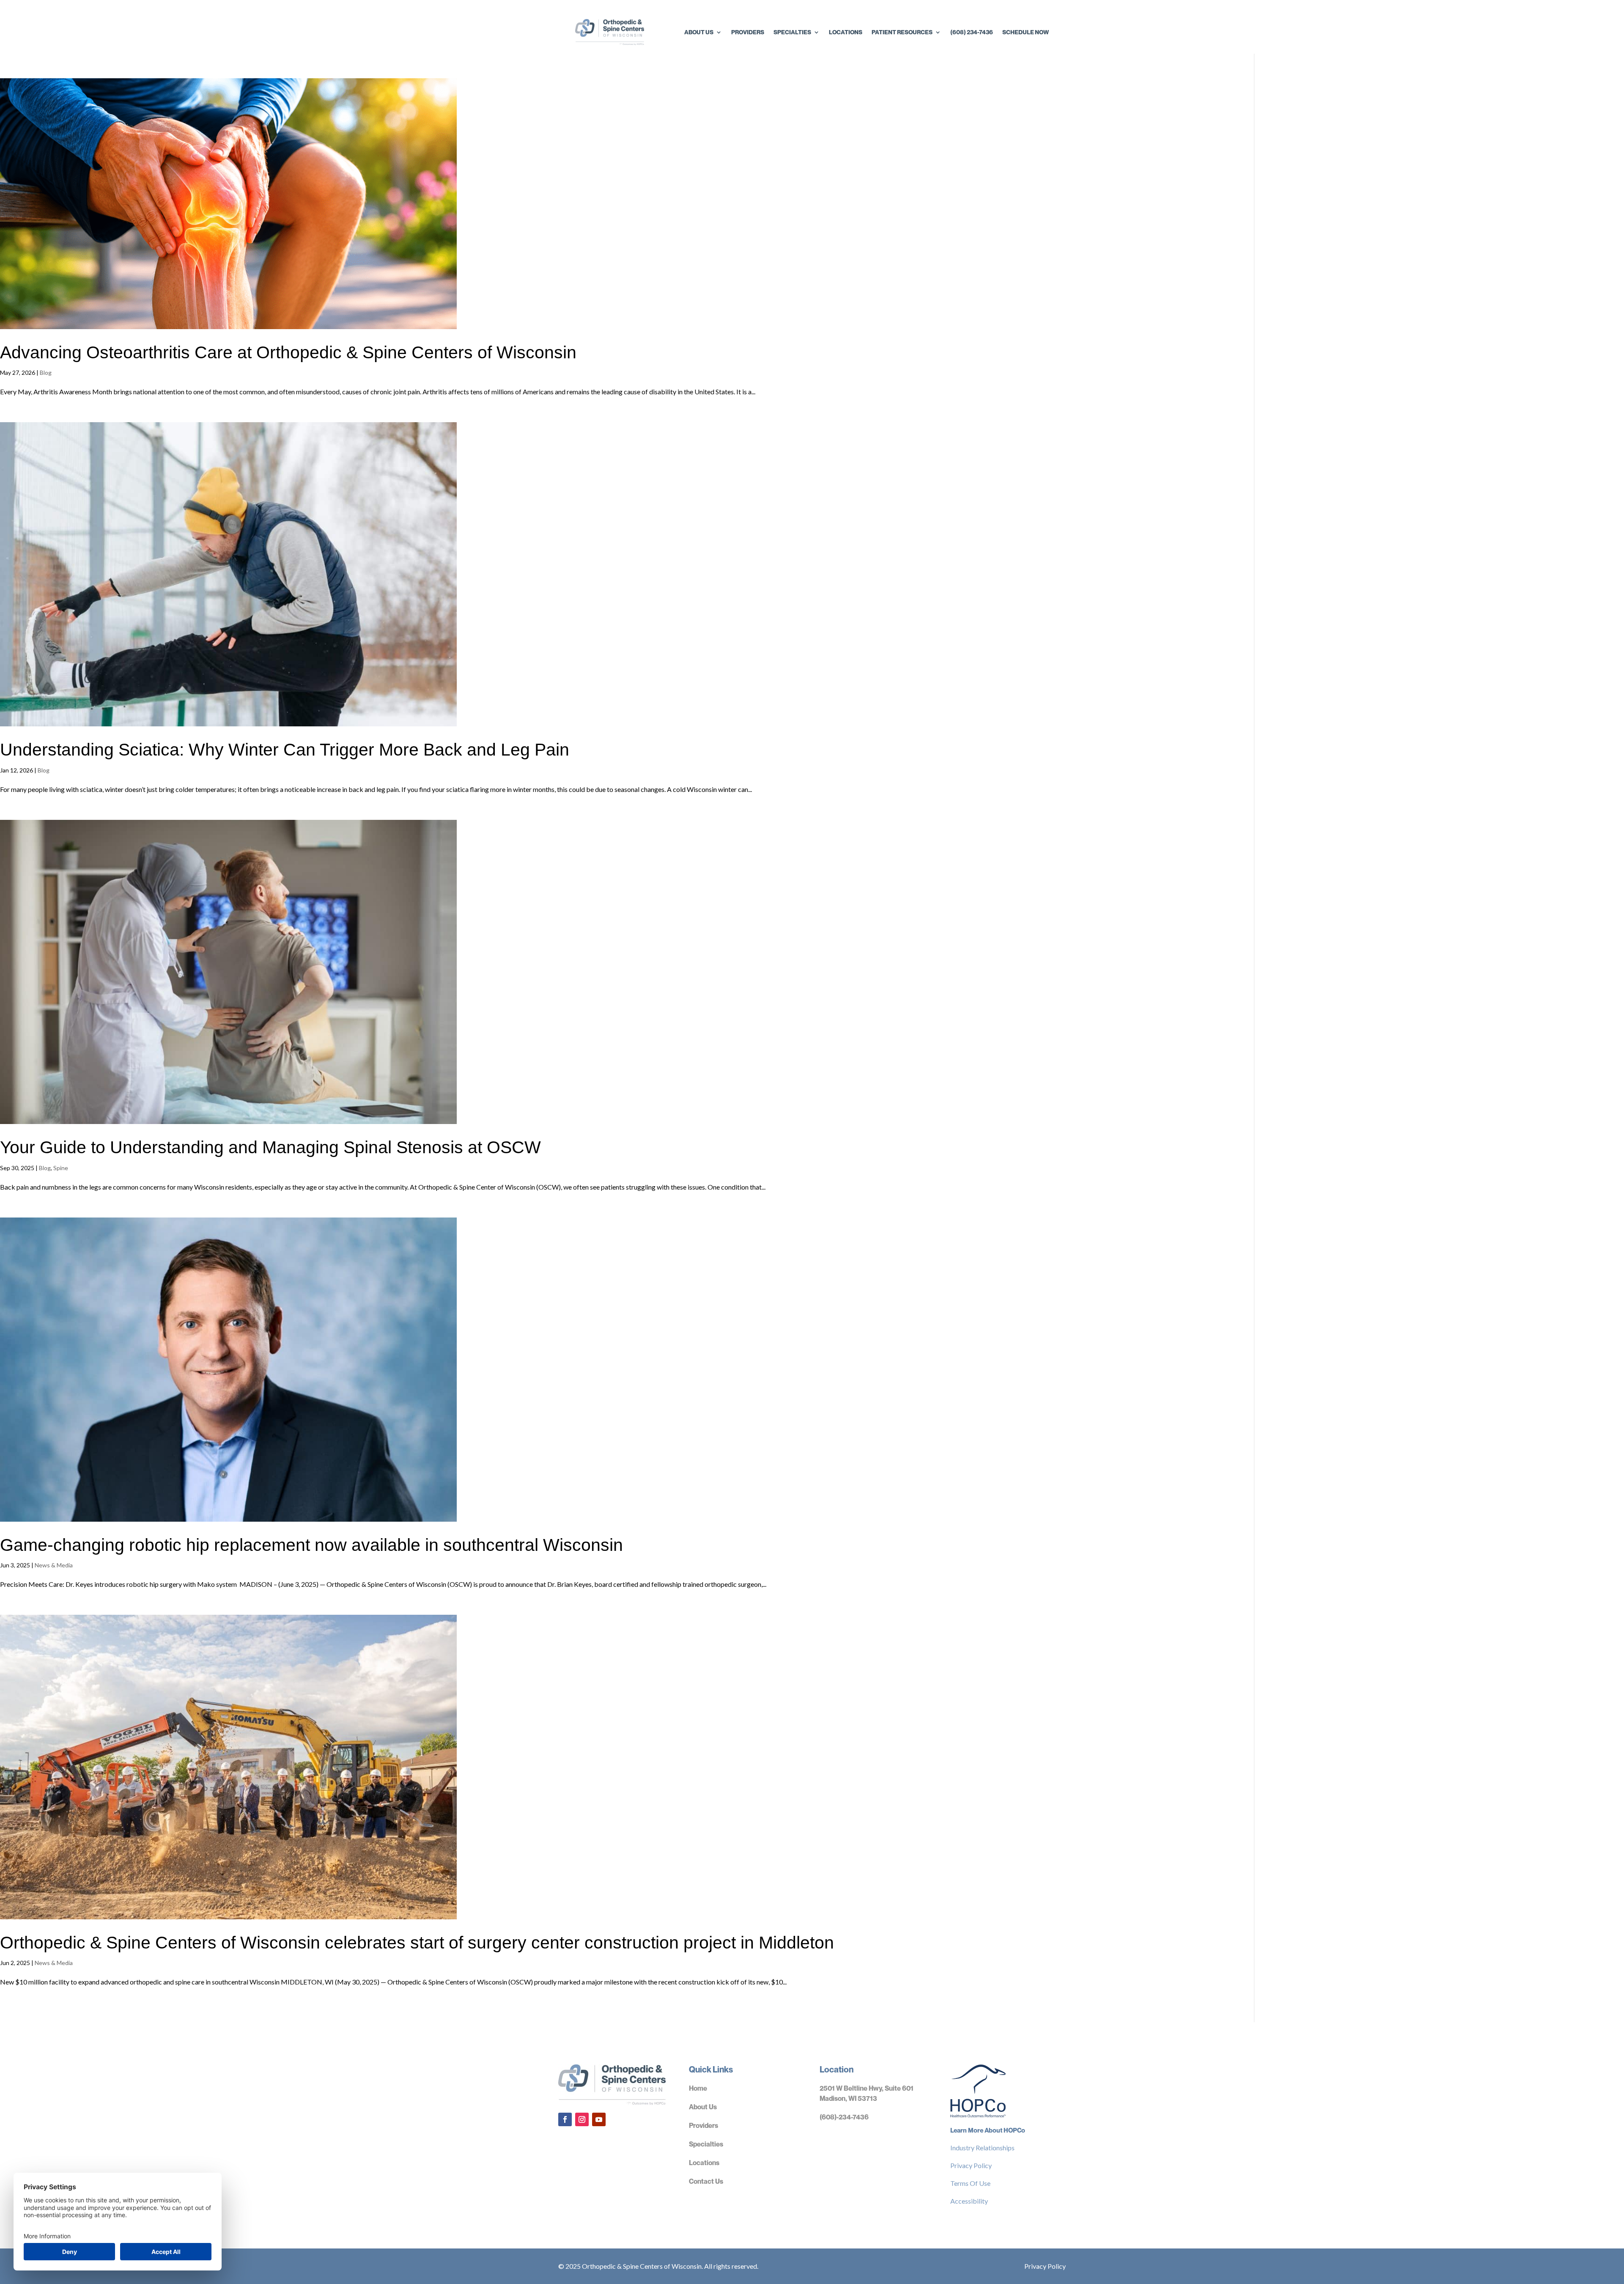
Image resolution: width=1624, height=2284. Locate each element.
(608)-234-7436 (844, 2117)
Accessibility (969, 2201)
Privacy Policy (971, 2165)
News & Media (54, 1565)
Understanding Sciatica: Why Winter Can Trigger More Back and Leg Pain (285, 750)
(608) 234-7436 (972, 32)
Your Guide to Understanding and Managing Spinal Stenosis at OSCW (270, 1147)
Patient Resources (902, 32)
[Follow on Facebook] (565, 2119)
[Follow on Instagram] (582, 2119)
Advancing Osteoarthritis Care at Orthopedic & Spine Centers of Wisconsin (288, 352)
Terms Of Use (970, 2183)
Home (698, 2088)
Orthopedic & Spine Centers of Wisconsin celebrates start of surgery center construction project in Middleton (417, 1943)
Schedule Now (1026, 32)
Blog (46, 372)
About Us (699, 32)
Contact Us (706, 2181)
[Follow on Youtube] (599, 2119)
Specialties (792, 32)
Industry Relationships (982, 2148)
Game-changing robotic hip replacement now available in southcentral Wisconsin (311, 1545)
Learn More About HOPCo (988, 2130)
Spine (61, 1168)
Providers (748, 32)
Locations (846, 32)
